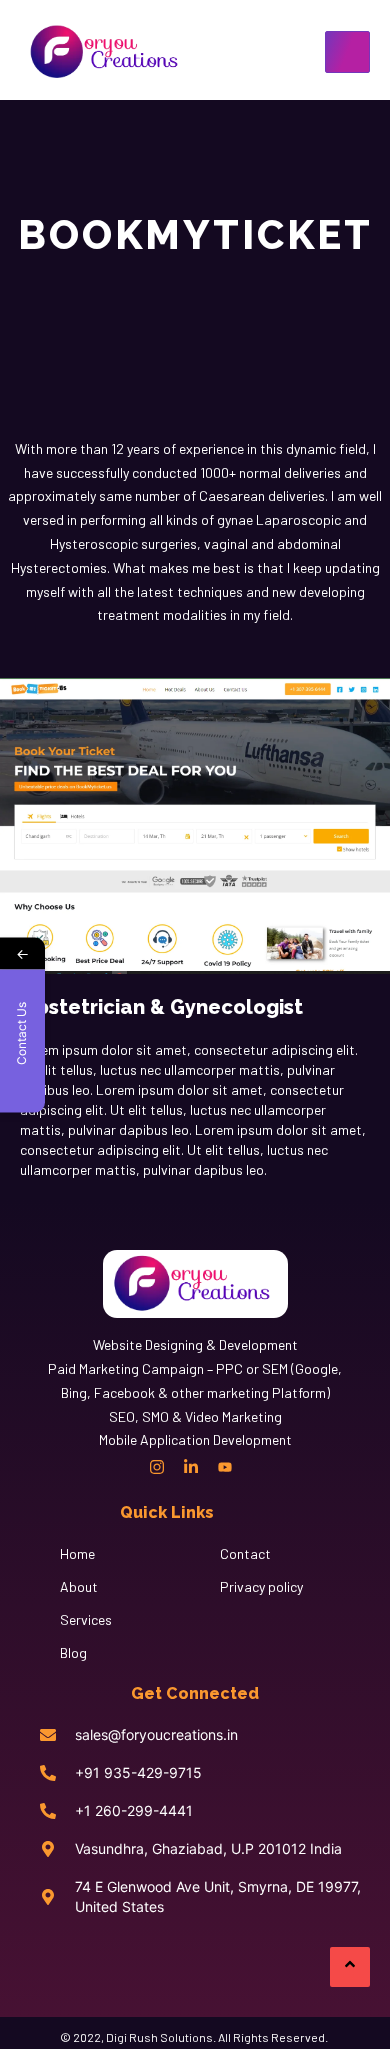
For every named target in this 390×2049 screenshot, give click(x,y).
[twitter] (259, 1467)
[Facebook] (123, 1467)
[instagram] (157, 1467)
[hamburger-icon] (347, 52)
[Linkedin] (191, 1467)
